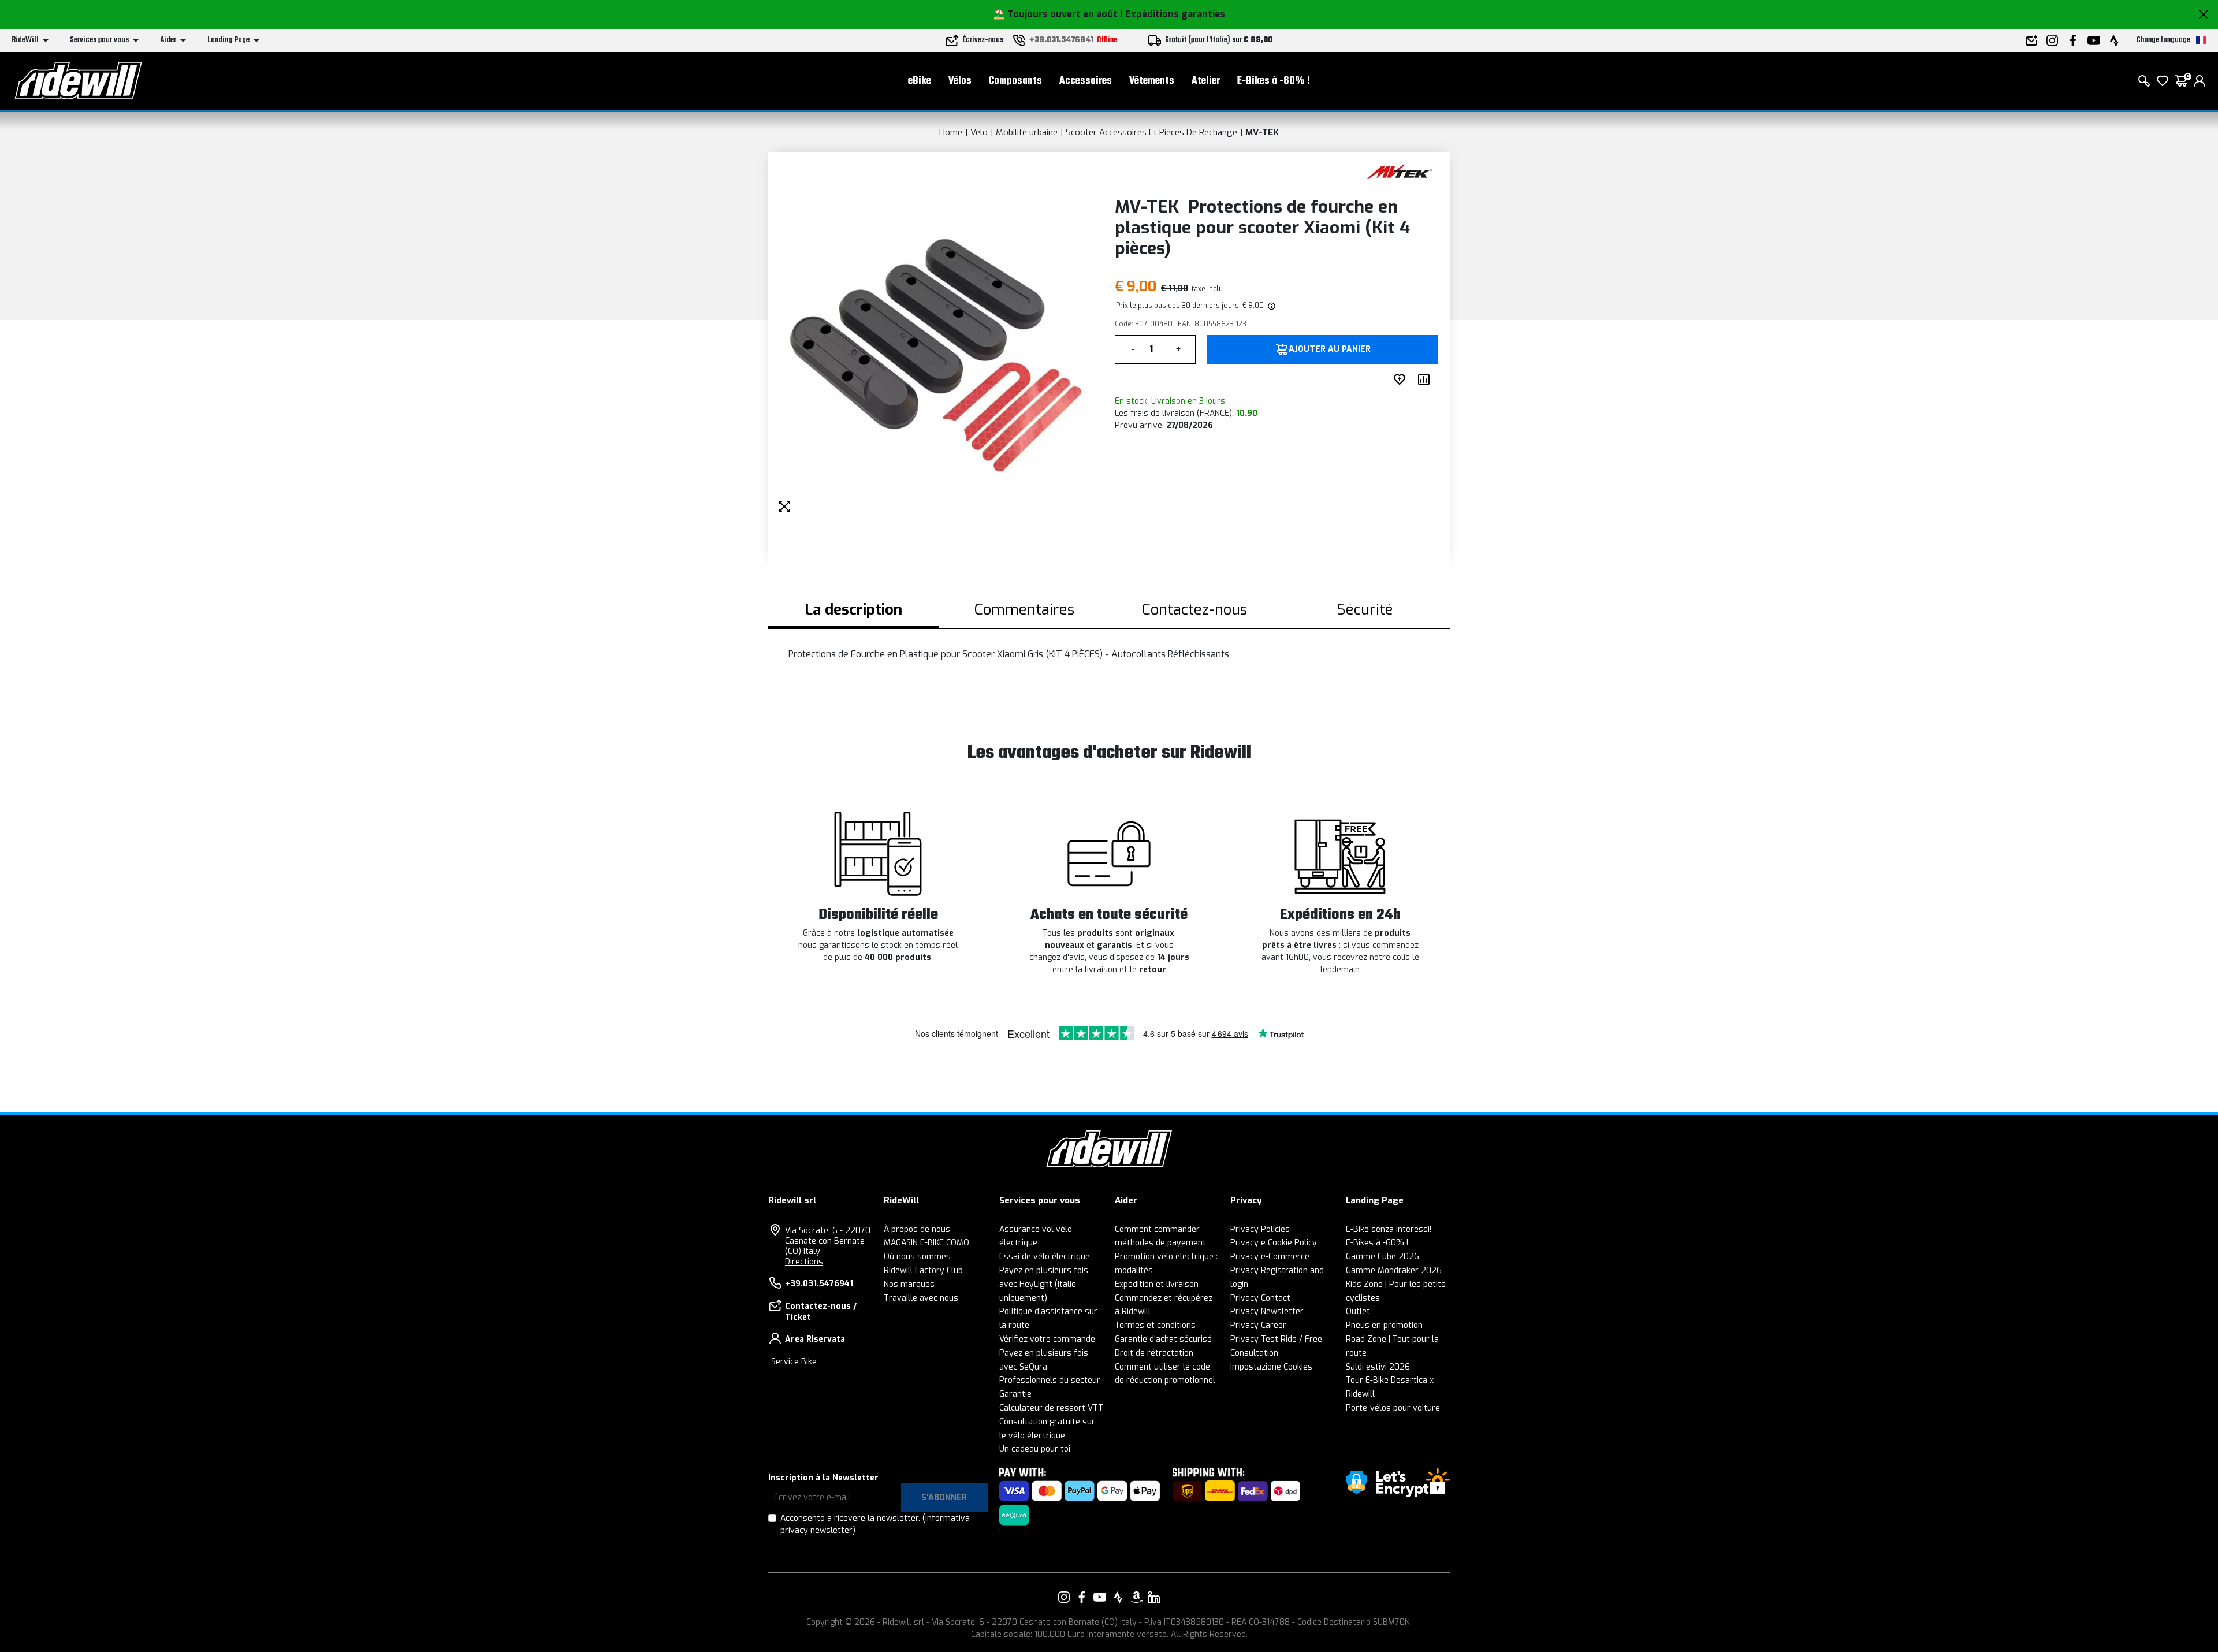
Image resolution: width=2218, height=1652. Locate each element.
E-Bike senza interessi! (1389, 1229)
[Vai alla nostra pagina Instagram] (1064, 1597)
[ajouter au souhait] (1402, 379)
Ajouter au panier (1330, 349)
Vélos (960, 81)
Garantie (1015, 1394)
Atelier (1206, 81)
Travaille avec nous (921, 1298)
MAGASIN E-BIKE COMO (926, 1243)
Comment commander (1157, 1229)
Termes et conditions (1155, 1325)
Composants (1015, 81)
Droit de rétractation (1154, 1353)
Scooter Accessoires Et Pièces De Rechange (1151, 132)
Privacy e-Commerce (1270, 1257)
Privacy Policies (1260, 1229)
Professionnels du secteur (1050, 1380)
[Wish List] (2163, 81)
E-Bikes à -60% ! (1274, 81)
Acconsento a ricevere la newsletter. (875, 1524)
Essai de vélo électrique (1045, 1257)
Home (951, 132)
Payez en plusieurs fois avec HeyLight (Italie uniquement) (1044, 1284)
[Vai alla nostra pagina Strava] (1118, 1597)
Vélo (979, 132)
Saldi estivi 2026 (1378, 1367)
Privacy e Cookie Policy (1274, 1243)
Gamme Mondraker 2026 (1394, 1270)
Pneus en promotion (1384, 1325)
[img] (1271, 306)
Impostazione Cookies (1271, 1367)
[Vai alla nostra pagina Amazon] (1136, 1597)
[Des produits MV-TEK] (1399, 171)
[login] (2200, 81)
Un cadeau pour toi (1035, 1449)
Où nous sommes (917, 1257)
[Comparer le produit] (1426, 379)
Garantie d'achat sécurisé (1163, 1339)
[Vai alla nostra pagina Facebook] (1082, 1597)
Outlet (1358, 1311)
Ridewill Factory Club (923, 1270)
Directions (804, 1262)
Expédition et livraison (1157, 1284)
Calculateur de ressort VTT (1051, 1408)
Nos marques (909, 1284)
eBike (920, 81)
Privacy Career (1258, 1325)
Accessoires (1086, 81)
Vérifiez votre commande (1047, 1339)
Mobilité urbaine (1027, 132)
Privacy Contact (1260, 1298)
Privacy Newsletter (1267, 1311)
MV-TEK (1262, 132)
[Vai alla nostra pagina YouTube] (1100, 1597)
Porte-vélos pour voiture (1393, 1408)
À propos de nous (917, 1229)
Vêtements (1152, 81)
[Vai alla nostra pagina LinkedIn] (1154, 1597)
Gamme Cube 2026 (1382, 1257)
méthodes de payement (1160, 1243)
